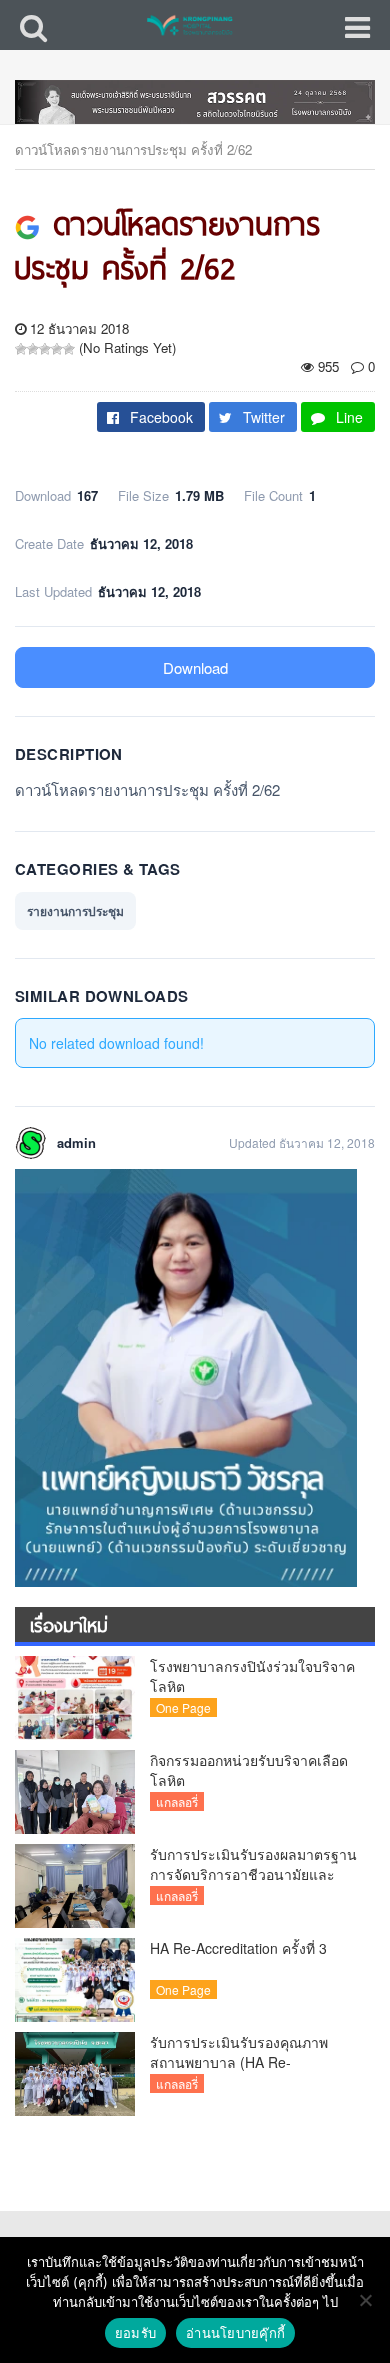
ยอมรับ (135, 2333)
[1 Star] (21, 349)
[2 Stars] (33, 349)
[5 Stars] (69, 349)
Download (195, 667)
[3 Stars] (45, 349)
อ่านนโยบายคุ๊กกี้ (235, 2333)
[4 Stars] (57, 349)
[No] (365, 2300)
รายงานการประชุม (75, 911)
